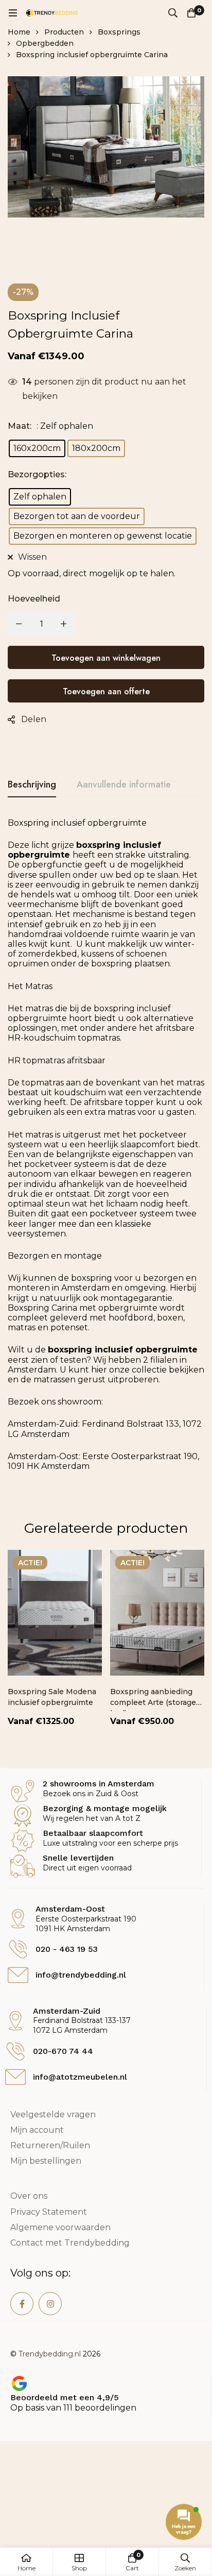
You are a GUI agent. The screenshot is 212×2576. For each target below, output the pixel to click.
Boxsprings (119, 32)
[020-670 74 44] (15, 2051)
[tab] (32, 785)
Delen (34, 719)
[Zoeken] (173, 13)
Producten (64, 32)
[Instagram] (50, 2304)
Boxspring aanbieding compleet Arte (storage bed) (153, 1702)
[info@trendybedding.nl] (18, 1975)
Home (19, 32)
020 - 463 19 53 (67, 1949)
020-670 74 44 (63, 2051)
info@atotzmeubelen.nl (80, 2077)
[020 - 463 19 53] (18, 1949)
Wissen (32, 557)
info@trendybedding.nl (81, 1975)
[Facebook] (22, 2304)
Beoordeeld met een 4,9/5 (65, 2397)
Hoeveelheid (34, 599)
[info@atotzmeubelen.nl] (15, 2077)
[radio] (37, 448)
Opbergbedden (45, 43)
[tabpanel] (106, 1156)
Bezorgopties (37, 474)
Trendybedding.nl (50, 2354)
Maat (20, 426)
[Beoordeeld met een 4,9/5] (19, 2383)
